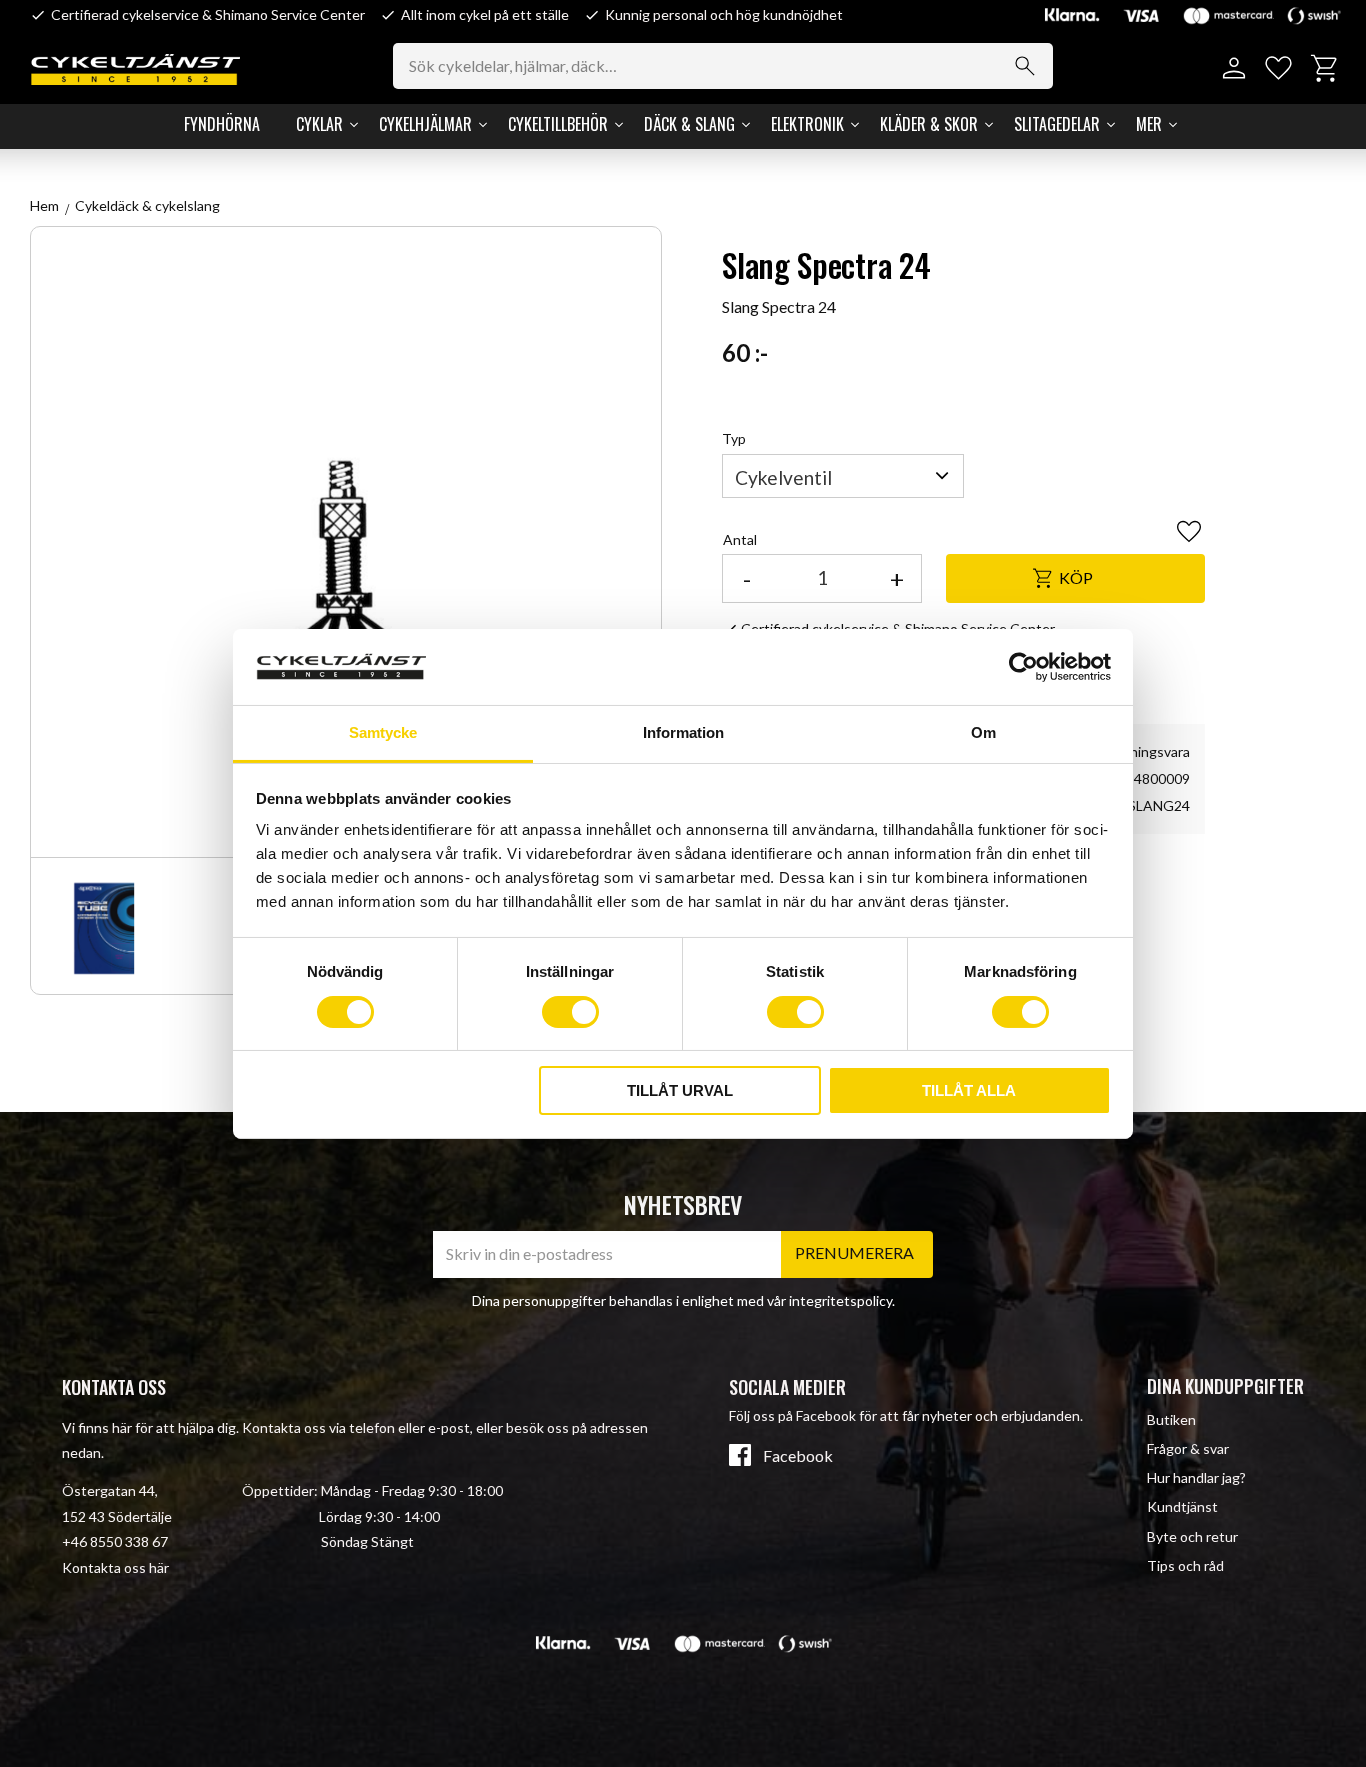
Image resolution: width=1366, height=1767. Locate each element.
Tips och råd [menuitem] (1185, 1565)
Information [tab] (683, 732)
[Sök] (1025, 66)
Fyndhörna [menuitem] (222, 124)
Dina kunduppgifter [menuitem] (1225, 1386)
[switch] (570, 1012)
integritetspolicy (840, 1300)
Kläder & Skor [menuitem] (929, 124)
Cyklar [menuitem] (319, 124)
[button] (1278, 68)
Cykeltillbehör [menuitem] (558, 124)
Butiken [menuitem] (1171, 1419)
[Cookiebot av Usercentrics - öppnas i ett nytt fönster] (1023, 667)
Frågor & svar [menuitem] (1188, 1448)
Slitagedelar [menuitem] (1057, 124)
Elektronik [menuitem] (807, 124)
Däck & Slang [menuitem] (689, 124)
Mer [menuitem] (1149, 124)
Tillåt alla (969, 1090)
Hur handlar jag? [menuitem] (1196, 1477)
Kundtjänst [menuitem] (1182, 1506)
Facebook (798, 1456)
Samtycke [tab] (383, 732)
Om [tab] (983, 732)
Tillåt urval (680, 1090)
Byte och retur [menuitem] (1192, 1536)
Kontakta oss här (115, 1567)
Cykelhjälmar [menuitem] (425, 124)
